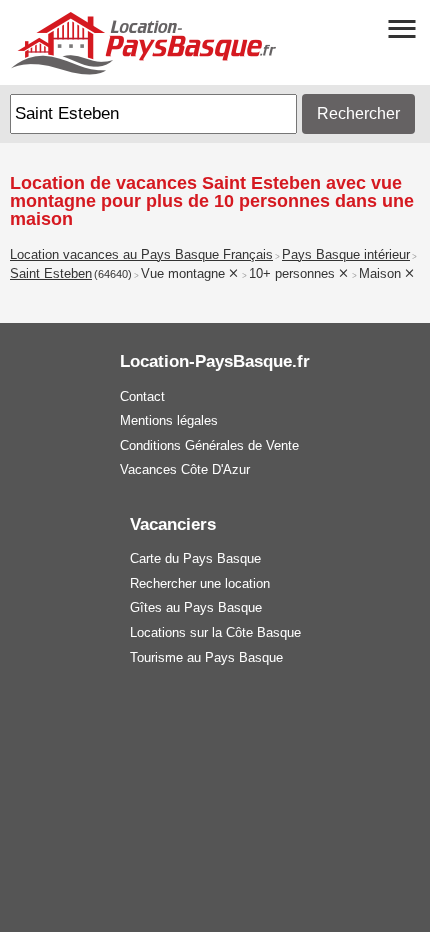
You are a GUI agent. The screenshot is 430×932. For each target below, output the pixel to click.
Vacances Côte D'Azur (185, 469)
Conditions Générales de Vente (209, 445)
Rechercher (358, 113)
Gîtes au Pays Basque (196, 607)
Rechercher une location (200, 583)
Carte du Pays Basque (195, 558)
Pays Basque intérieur (346, 255)
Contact (142, 396)
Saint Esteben (51, 274)
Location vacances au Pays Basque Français (141, 255)
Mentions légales (169, 420)
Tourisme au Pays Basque (206, 657)
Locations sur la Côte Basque (215, 632)
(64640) (113, 274)
